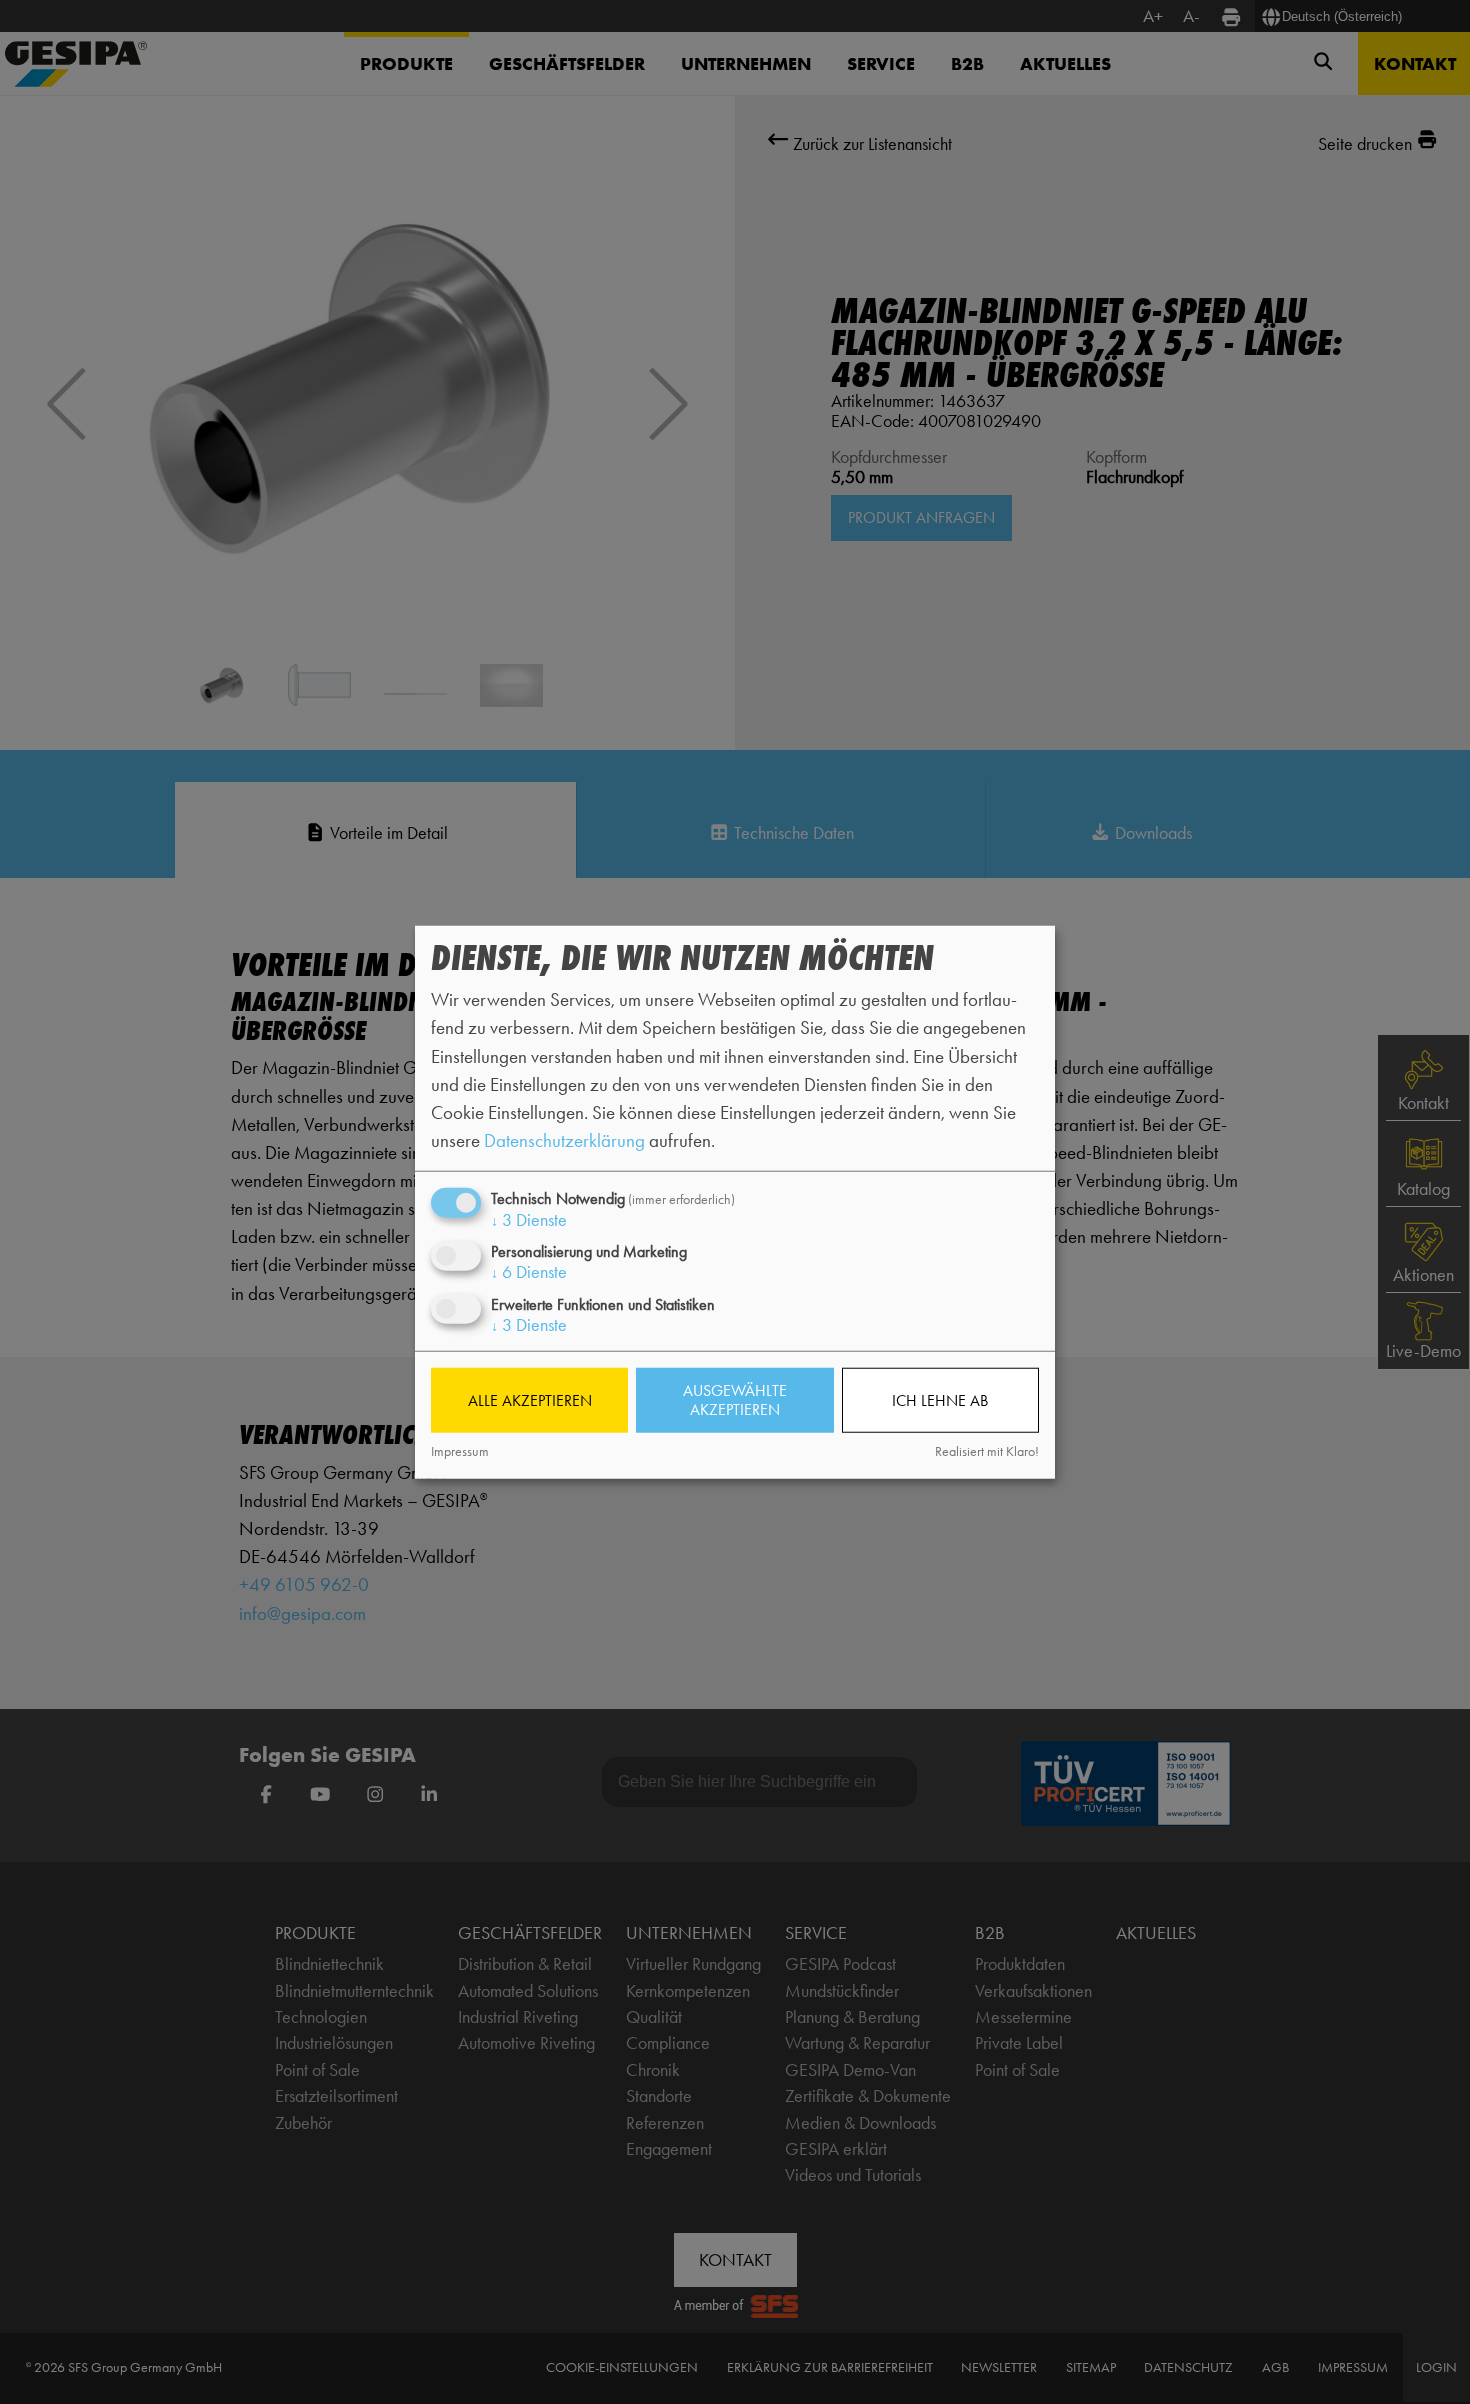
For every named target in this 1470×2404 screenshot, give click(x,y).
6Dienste (529, 1272)
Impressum (460, 1451)
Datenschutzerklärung (564, 1140)
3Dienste (529, 1220)
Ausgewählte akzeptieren (735, 1400)
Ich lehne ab (940, 1400)
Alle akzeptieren (530, 1400)
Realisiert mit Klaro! (987, 1451)
